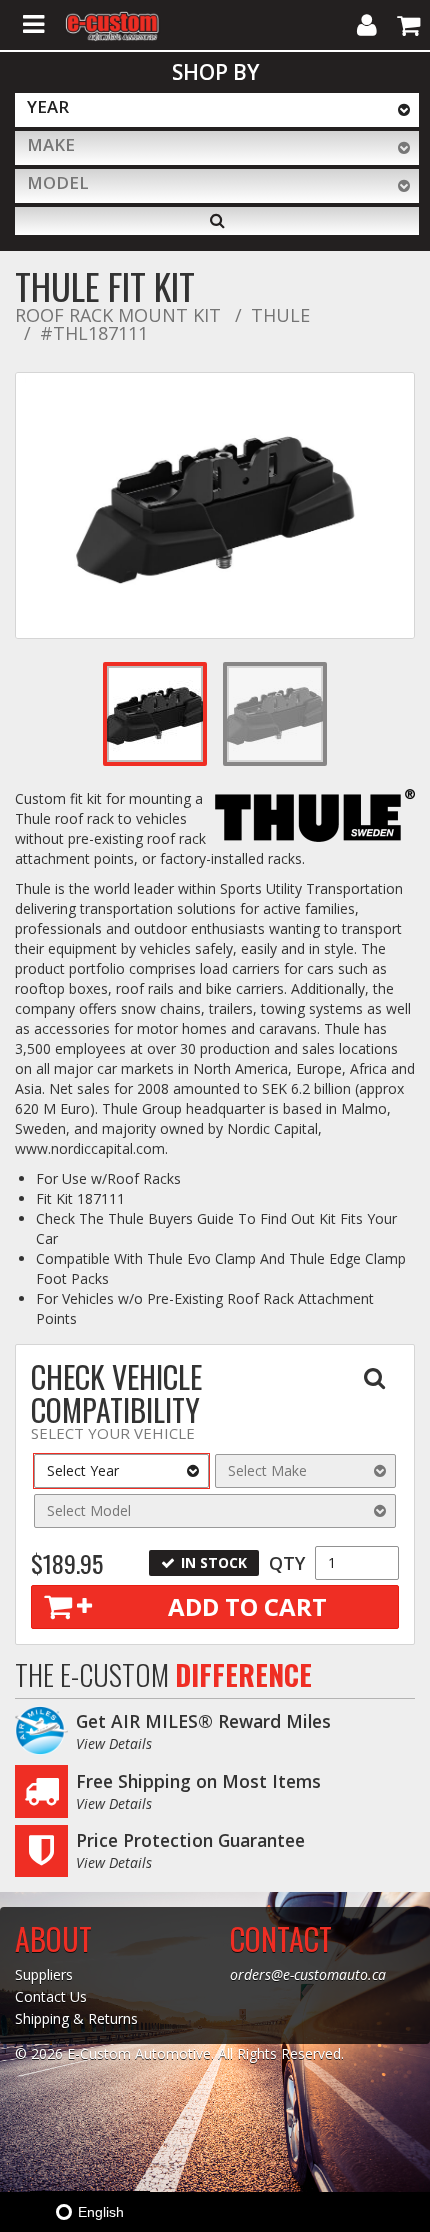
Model (58, 182)
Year (48, 106)
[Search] (217, 221)
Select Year (83, 1470)
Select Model (89, 1510)
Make (51, 144)
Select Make (267, 1470)
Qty (287, 1563)
